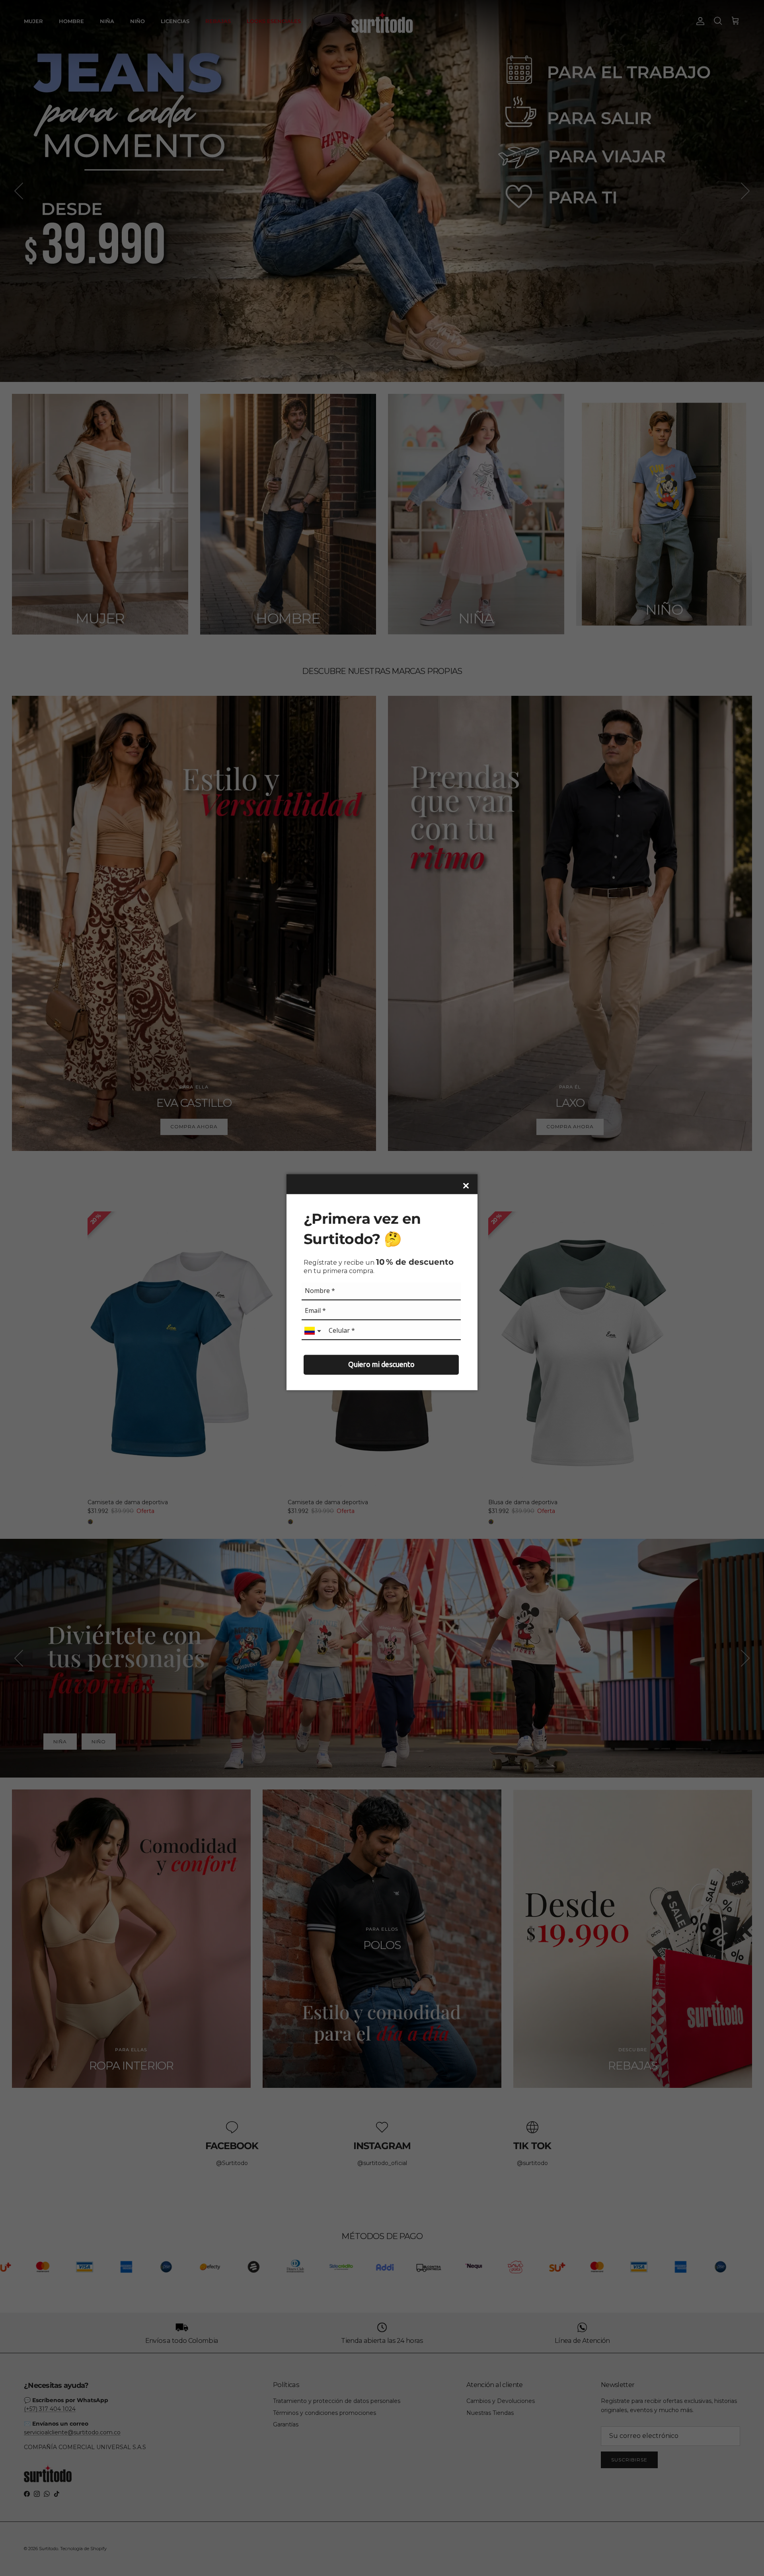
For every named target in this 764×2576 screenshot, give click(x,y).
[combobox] (314, 1331)
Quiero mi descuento (381, 1364)
